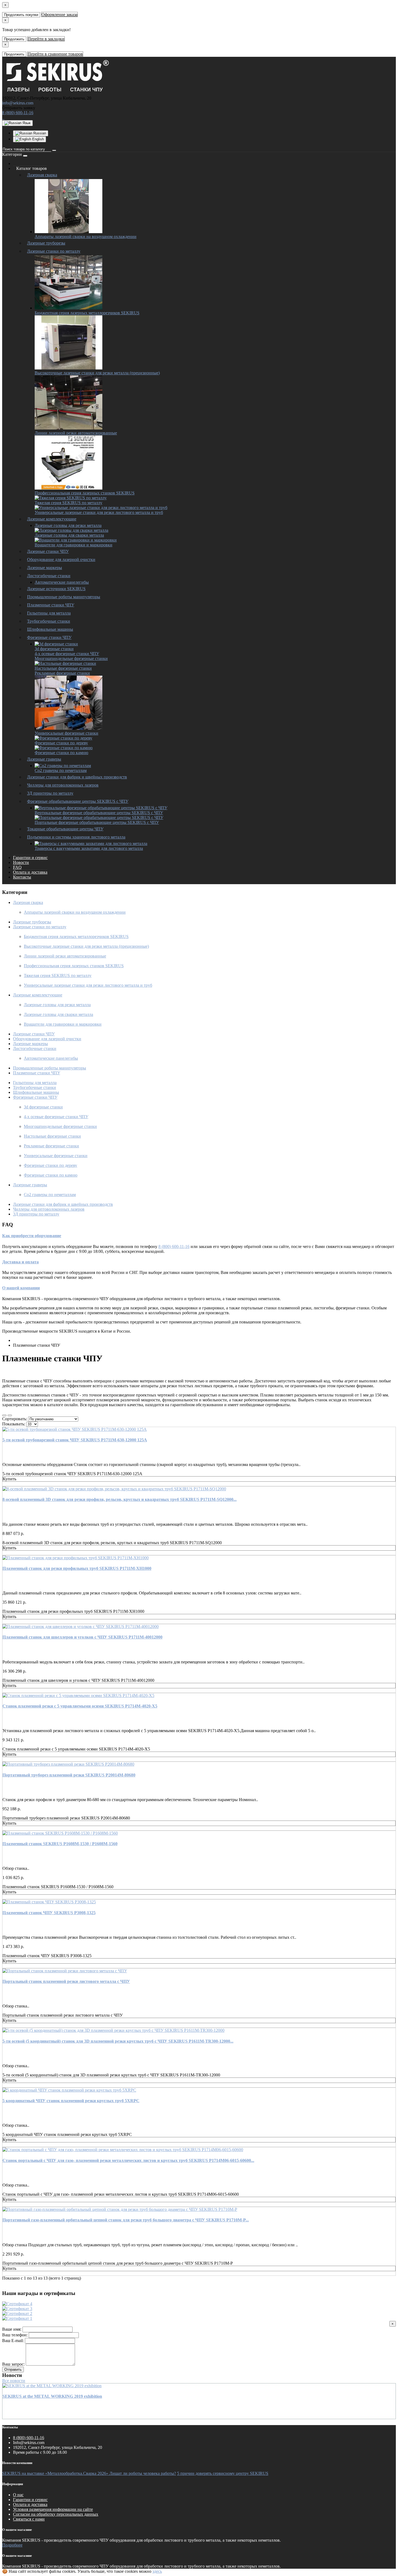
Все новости (14, 2381)
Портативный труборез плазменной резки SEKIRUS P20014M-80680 (69, 1775)
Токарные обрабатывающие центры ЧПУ (65, 829)
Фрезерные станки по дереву (61, 743)
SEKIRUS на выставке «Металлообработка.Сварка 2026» (56, 2473)
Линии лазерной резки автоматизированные (76, 433)
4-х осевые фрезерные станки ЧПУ (67, 654)
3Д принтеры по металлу (50, 793)
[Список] (4, 1415)
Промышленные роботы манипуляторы (64, 597)
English (37, 139)
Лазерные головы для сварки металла (69, 535)
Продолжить (14, 39)
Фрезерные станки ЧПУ (49, 637)
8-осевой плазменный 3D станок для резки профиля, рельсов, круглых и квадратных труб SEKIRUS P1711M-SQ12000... (120, 1499)
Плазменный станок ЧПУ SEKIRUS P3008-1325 (49, 1913)
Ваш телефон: (15, 2335)
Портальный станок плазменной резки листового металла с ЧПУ (66, 1981)
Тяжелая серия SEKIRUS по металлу (68, 503)
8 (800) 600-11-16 (18, 113)
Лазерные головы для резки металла (68, 525)
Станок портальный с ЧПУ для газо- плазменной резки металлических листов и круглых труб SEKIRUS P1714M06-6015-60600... (128, 2160)
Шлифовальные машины (50, 629)
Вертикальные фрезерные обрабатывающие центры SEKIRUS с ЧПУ (99, 813)
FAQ (17, 867)
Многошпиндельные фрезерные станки (71, 658)
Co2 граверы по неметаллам (61, 770)
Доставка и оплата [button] (20, 1262)
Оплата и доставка (30, 872)
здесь (157, 2571)
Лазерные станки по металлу (54, 251)
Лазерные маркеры (45, 568)
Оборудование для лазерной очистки (61, 559)
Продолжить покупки (21, 15)
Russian (39, 133)
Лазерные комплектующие (52, 519)
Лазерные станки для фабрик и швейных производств (77, 777)
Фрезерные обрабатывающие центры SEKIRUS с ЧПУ (78, 801)
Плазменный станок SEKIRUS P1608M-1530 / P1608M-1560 (60, 1844)
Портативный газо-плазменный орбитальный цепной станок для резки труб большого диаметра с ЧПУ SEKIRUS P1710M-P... (126, 2220)
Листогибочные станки (49, 576)
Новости (21, 862)
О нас (18, 2495)
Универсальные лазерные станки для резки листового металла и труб (99, 512)
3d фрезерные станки (54, 649)
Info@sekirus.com (29, 2443)
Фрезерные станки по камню (61, 753)
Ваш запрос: (13, 2364)
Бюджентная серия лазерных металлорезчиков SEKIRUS (87, 313)
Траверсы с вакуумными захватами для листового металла (89, 848)
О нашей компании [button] (21, 1288)
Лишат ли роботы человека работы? (143, 2473)
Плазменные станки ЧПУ (51, 605)
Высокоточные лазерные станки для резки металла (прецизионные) (97, 373)
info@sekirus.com (18, 103)
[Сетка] (10, 1415)
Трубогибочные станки (49, 621)
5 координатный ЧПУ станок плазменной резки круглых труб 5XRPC (71, 2101)
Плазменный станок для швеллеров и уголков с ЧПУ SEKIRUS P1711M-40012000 (82, 1637)
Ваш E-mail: (13, 2341)
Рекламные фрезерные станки (62, 673)
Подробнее (12, 2545)
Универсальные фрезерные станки (66, 733)
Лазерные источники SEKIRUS (56, 589)
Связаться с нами (29, 2519)
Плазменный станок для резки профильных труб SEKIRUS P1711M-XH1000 (77, 1568)
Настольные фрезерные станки (63, 668)
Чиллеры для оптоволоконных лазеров (63, 785)
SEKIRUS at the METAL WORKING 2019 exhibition (52, 2396)
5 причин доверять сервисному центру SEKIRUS (223, 2473)
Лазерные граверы (44, 759)
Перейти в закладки (46, 39)
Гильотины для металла (49, 613)
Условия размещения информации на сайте (53, 2509)
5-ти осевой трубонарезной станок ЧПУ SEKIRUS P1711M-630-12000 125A (75, 1440)
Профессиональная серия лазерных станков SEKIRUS (85, 493)
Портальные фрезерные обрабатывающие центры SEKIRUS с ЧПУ (97, 822)
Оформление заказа (59, 14)
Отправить (13, 2369)
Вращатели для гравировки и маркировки (74, 545)
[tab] (199, 1236)
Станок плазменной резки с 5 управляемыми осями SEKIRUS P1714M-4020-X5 (80, 1706)
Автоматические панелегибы (62, 582)
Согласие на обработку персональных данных (56, 2514)
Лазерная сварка (42, 175)
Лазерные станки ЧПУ (48, 551)
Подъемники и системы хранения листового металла (76, 837)
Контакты (22, 877)
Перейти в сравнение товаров (55, 54)
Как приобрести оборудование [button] (32, 1236)
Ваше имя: (12, 2329)
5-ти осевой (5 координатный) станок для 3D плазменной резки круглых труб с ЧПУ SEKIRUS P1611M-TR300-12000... (118, 2041)
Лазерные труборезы (46, 243)
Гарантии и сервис (30, 858)
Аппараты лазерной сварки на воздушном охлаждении (86, 237)
